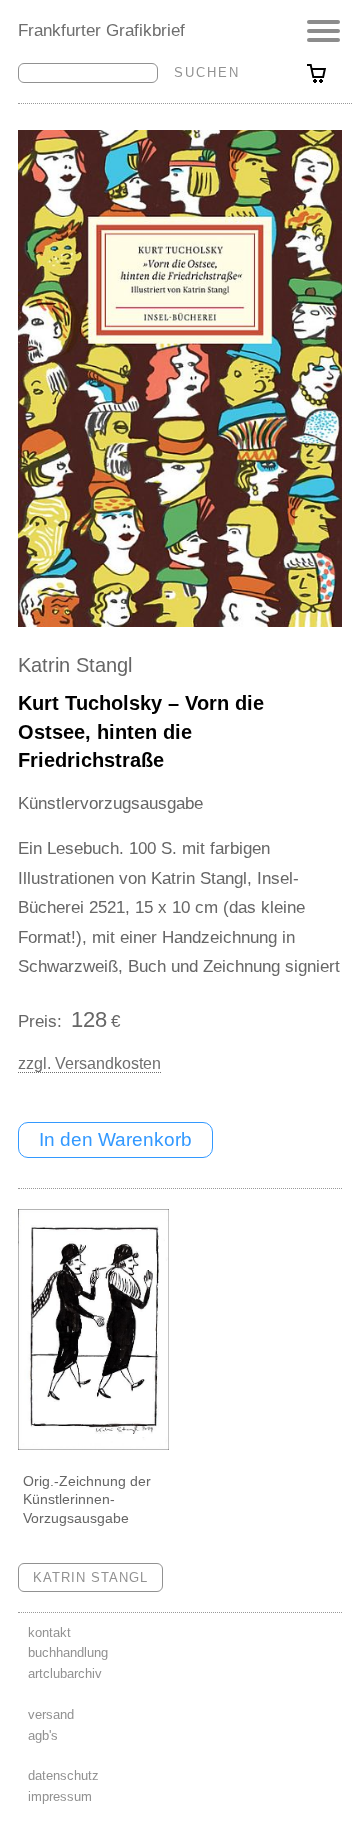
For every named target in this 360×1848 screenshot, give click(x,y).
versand (51, 1714)
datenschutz (63, 1775)
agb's (43, 1735)
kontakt (49, 1632)
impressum (60, 1796)
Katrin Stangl (75, 665)
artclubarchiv (65, 1673)
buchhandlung (68, 1652)
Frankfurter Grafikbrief (101, 30)
